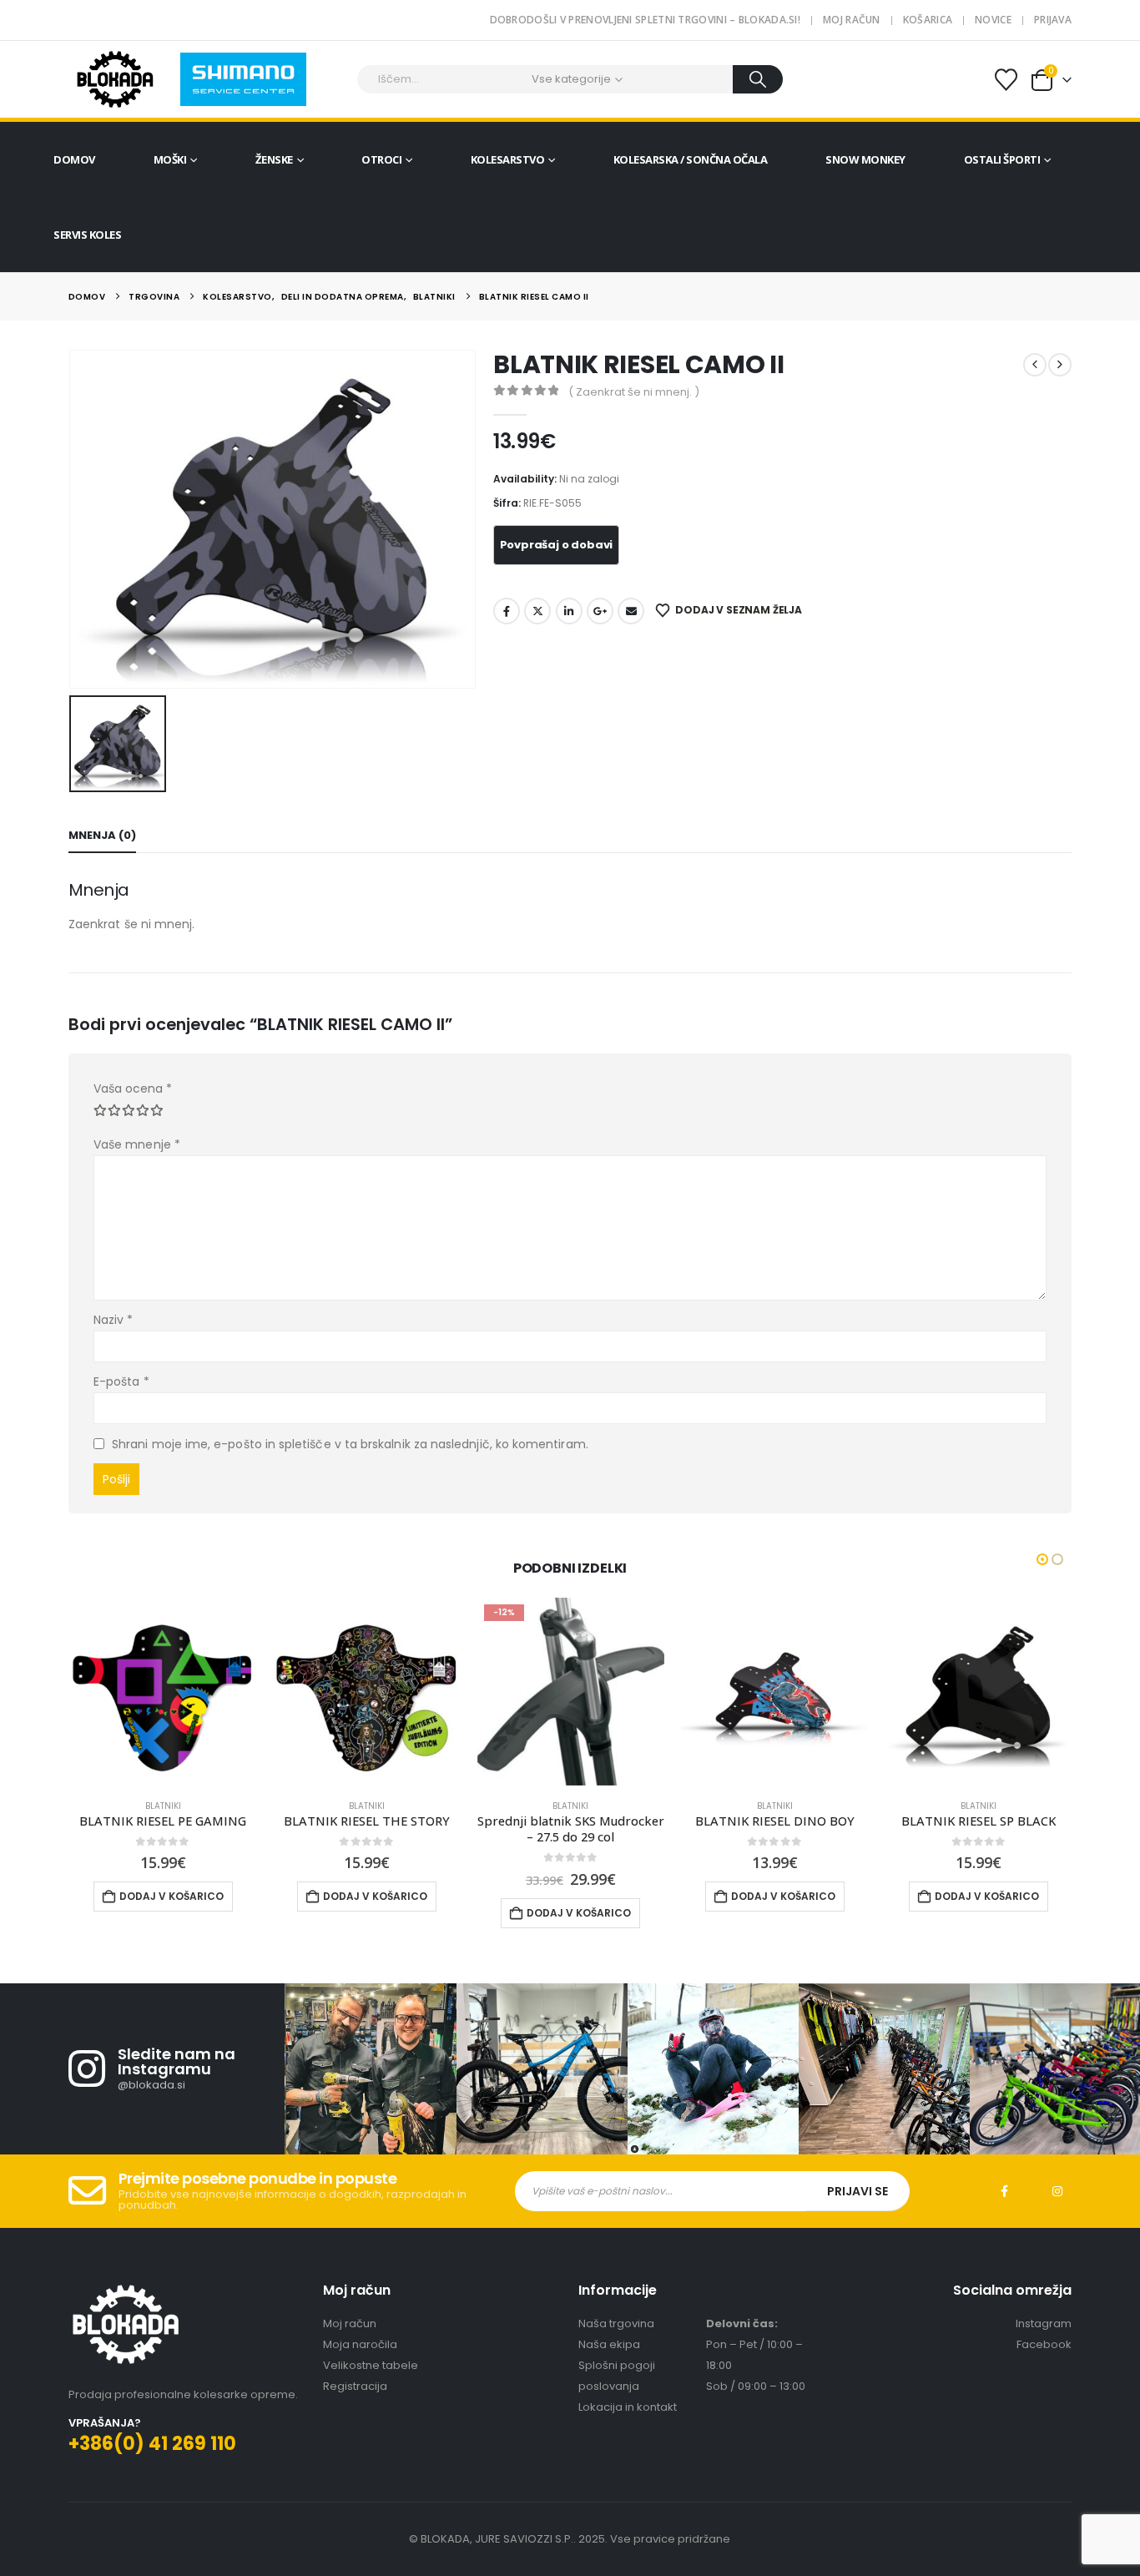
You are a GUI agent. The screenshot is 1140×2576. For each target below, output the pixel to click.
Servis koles (87, 235)
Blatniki (163, 1806)
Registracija (355, 2386)
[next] (1060, 365)
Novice (993, 20)
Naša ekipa (609, 2344)
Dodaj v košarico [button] (172, 1896)
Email (631, 611)
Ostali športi (1002, 159)
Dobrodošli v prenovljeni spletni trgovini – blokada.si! (646, 20)
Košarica (928, 20)
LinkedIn (569, 611)
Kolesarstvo (508, 159)
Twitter (537, 611)
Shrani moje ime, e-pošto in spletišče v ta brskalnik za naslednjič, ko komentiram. (350, 1444)
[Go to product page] (163, 1691)
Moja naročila (360, 2344)
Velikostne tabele (371, 2365)
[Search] (758, 79)
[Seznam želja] (1006, 80)
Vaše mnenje (137, 1144)
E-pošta (121, 1381)
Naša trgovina (616, 2323)
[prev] (1035, 365)
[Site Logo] (115, 79)
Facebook (507, 611)
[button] (1042, 1559)
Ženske (274, 159)
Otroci (381, 159)
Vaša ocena (133, 1088)
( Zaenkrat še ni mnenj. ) (634, 392)
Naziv (113, 1320)
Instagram (1057, 2191)
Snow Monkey (865, 159)
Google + (600, 611)
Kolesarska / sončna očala (691, 159)
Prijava (1053, 20)
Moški (170, 159)
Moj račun (852, 20)
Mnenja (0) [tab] (102, 835)
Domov (74, 159)
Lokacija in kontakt (628, 2407)
